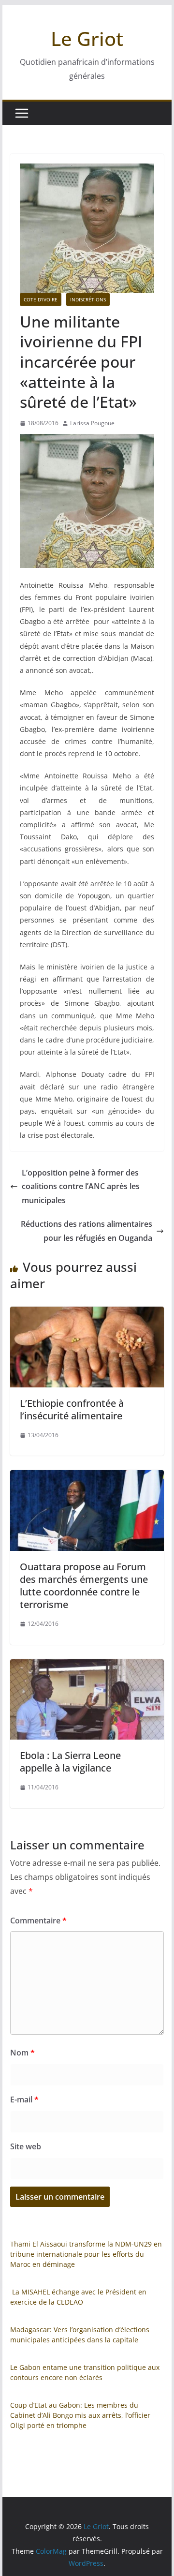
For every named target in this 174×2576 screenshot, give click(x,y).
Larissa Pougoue (92, 423)
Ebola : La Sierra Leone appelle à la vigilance (70, 1762)
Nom (22, 2053)
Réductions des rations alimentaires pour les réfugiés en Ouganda (87, 1231)
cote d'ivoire (41, 299)
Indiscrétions (88, 299)
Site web (26, 2146)
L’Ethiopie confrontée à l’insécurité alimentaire (72, 1409)
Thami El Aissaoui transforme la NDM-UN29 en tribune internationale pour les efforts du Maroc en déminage (86, 2254)
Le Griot (87, 38)
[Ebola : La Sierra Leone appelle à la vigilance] (87, 1666)
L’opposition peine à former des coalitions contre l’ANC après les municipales (81, 1187)
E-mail (24, 2100)
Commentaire (38, 1921)
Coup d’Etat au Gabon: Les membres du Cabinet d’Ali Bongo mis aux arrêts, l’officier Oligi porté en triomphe (80, 2415)
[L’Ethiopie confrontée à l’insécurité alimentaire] (87, 1313)
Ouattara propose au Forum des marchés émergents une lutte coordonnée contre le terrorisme (84, 1586)
